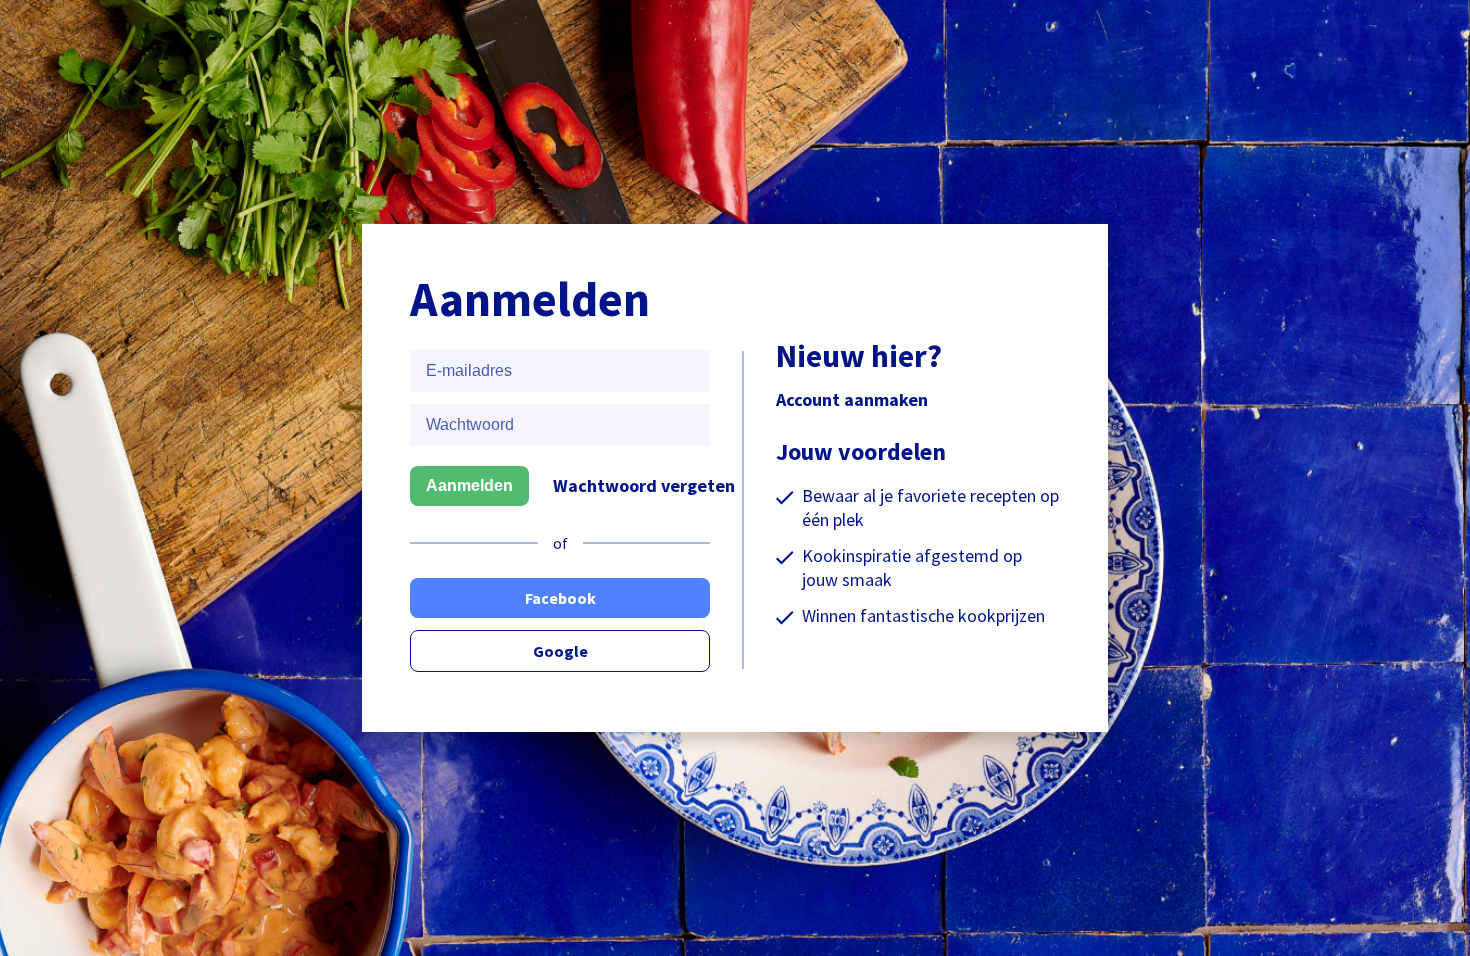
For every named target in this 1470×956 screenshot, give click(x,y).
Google (560, 651)
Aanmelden (469, 485)
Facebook (560, 598)
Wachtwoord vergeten (644, 485)
